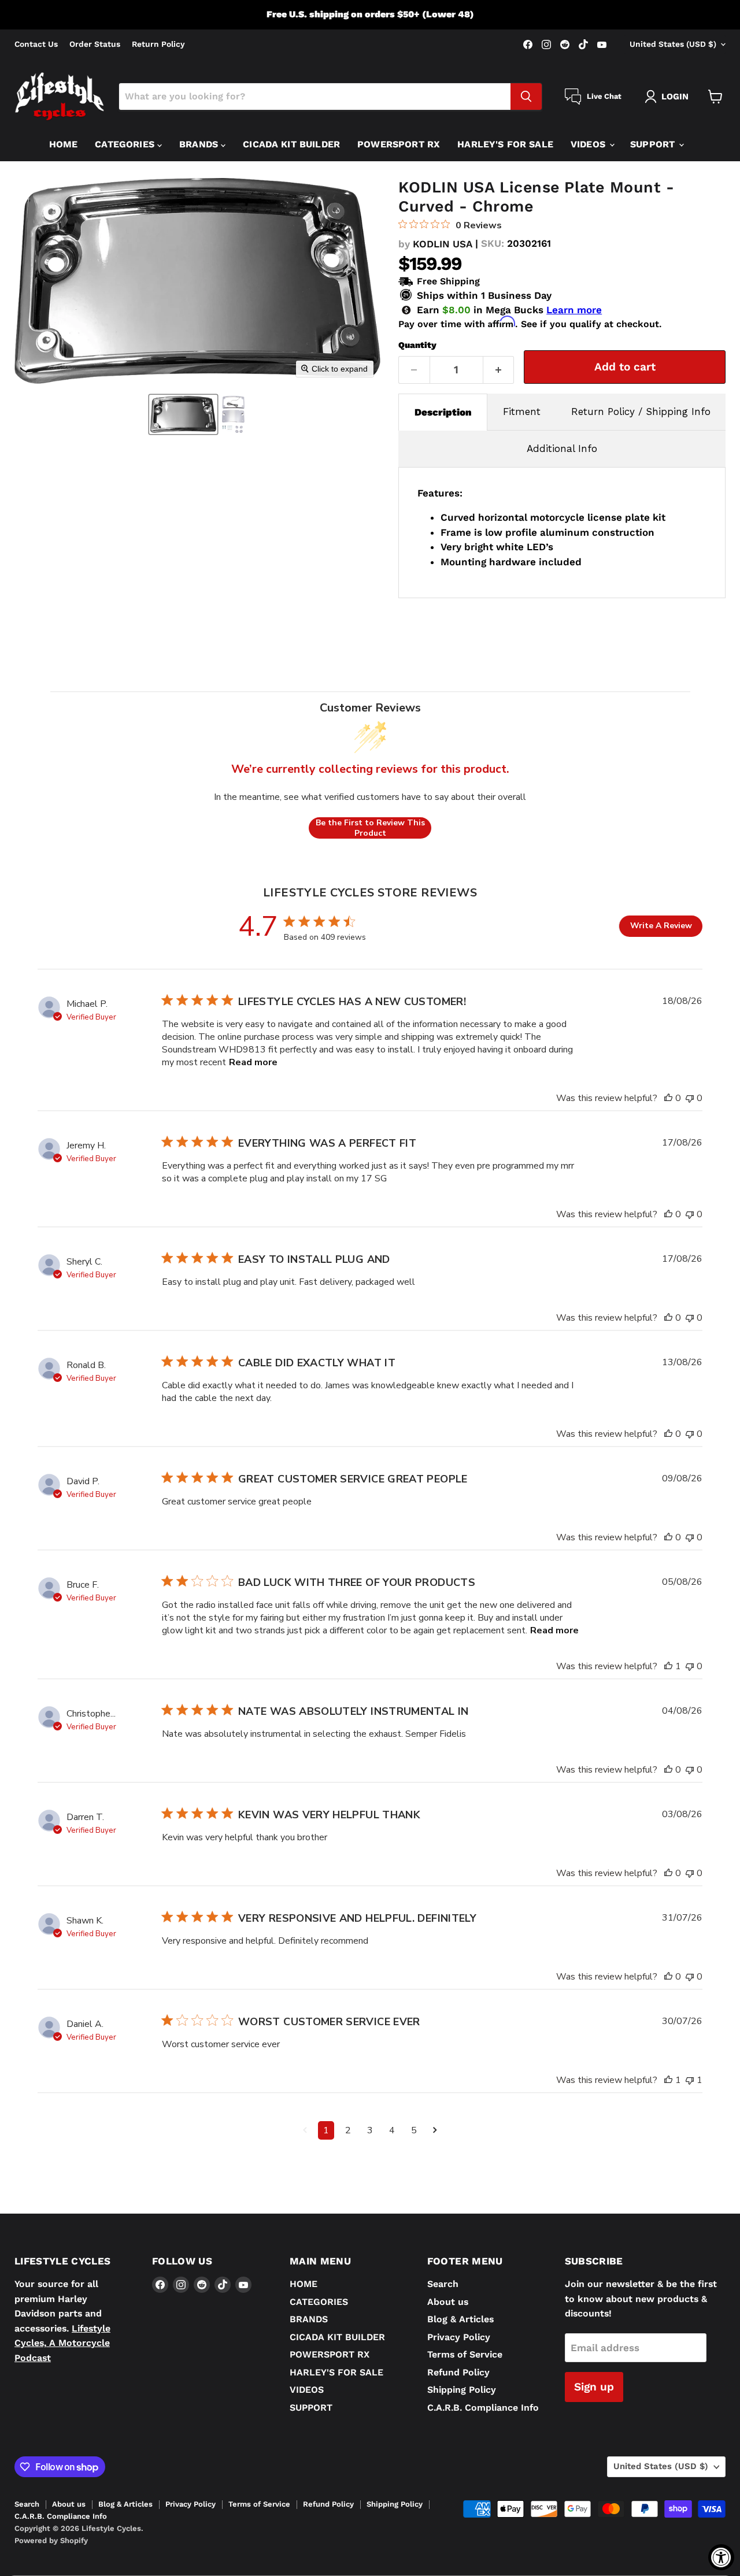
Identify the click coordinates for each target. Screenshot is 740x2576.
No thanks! (515, 1544)
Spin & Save (515, 1455)
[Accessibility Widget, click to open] (721, 2557)
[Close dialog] (645, 1128)
